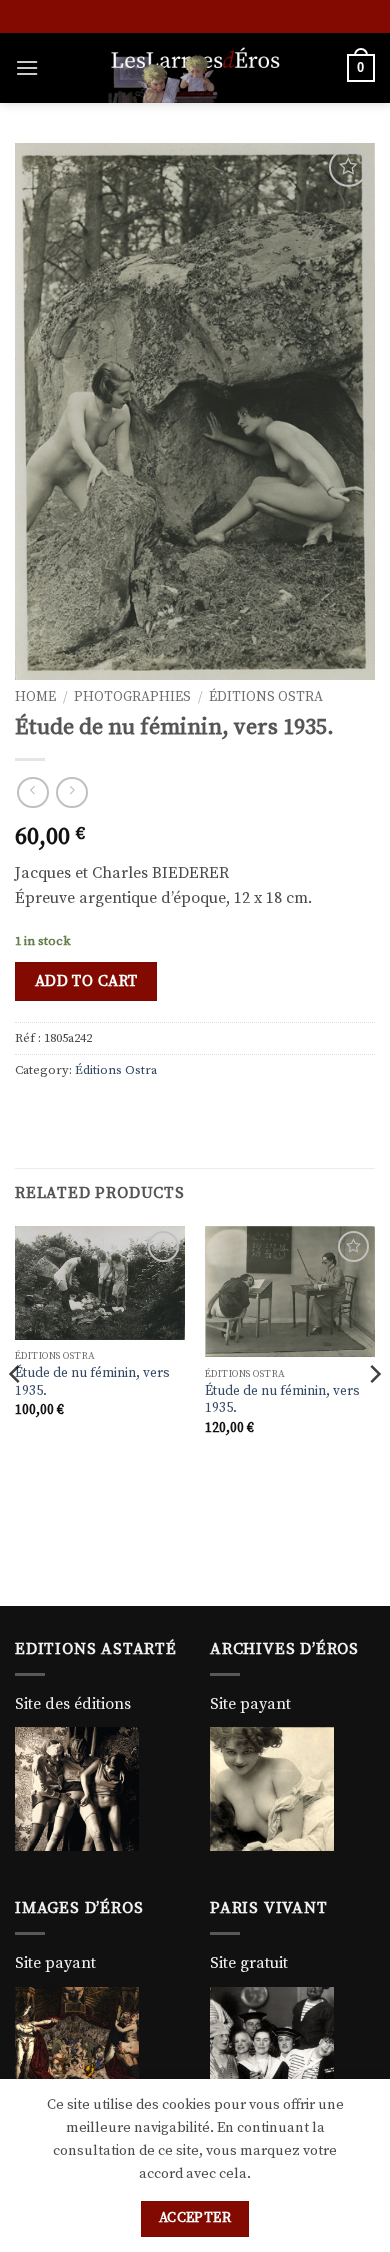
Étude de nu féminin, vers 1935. (92, 1382)
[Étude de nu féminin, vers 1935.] (100, 1283)
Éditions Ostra (266, 697)
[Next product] (32, 792)
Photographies (132, 697)
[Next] (374, 1413)
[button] (27, 67)
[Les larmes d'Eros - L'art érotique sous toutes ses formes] (195, 68)
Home (35, 697)
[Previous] (16, 1413)
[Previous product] (71, 792)
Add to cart (86, 981)
